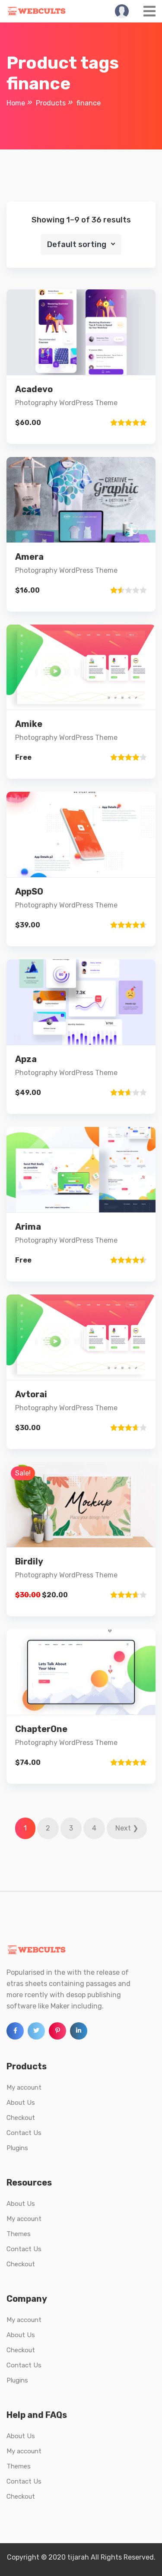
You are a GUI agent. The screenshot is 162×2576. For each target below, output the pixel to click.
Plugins (17, 2148)
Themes (19, 2234)
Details (88, 366)
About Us (21, 2103)
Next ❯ (127, 1828)
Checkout (21, 2118)
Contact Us (24, 2133)
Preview (88, 337)
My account (24, 2087)
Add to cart (81, 396)
